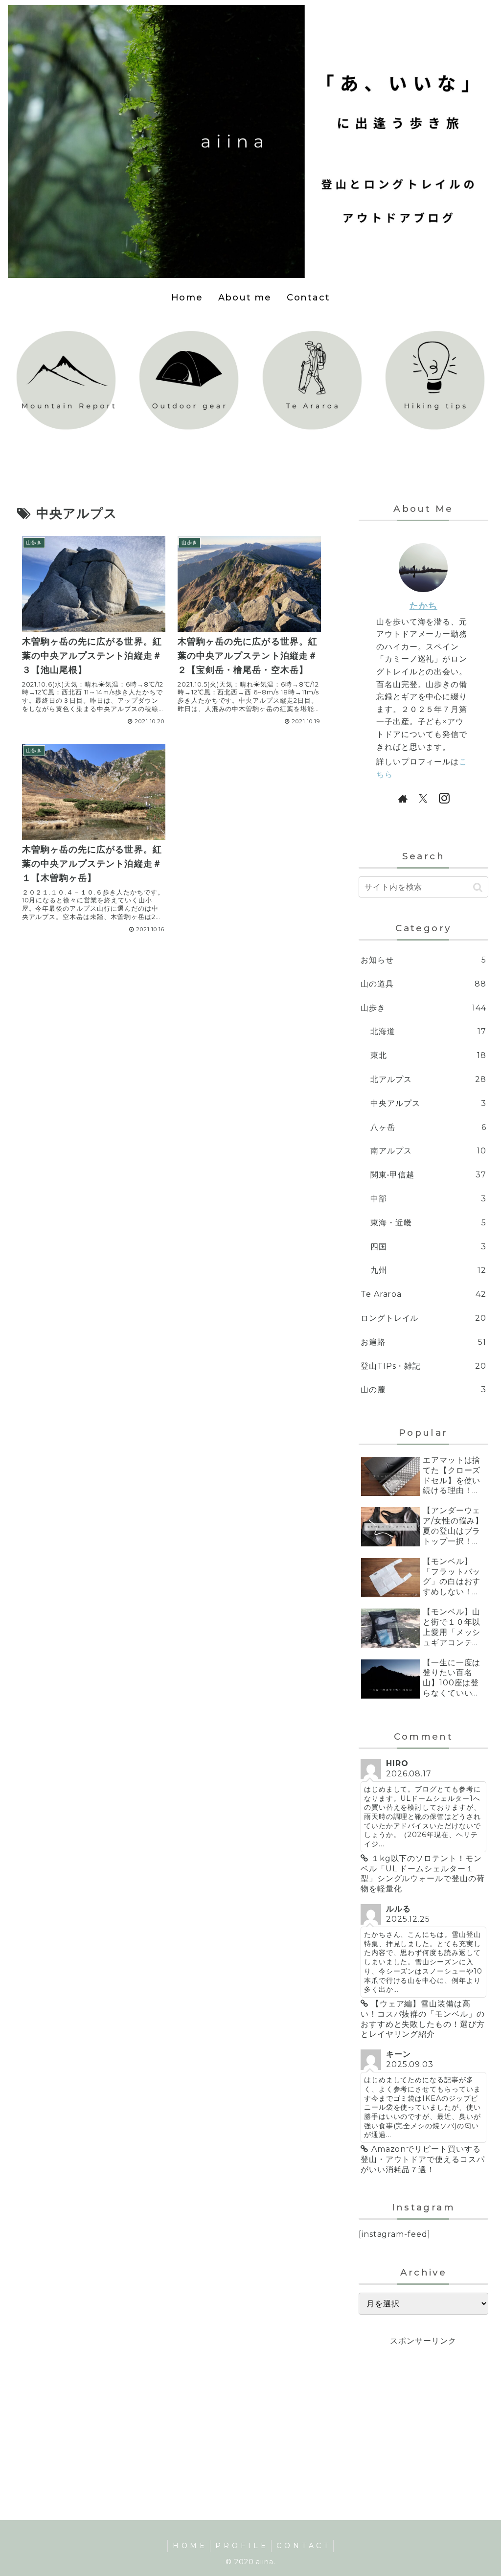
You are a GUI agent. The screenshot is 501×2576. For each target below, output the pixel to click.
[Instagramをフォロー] (444, 798)
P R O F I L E (240, 2546)
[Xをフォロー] (423, 798)
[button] (478, 887)
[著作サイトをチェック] (403, 798)
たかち (423, 606)
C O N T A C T (302, 2546)
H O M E (189, 2546)
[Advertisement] (423, 2410)
